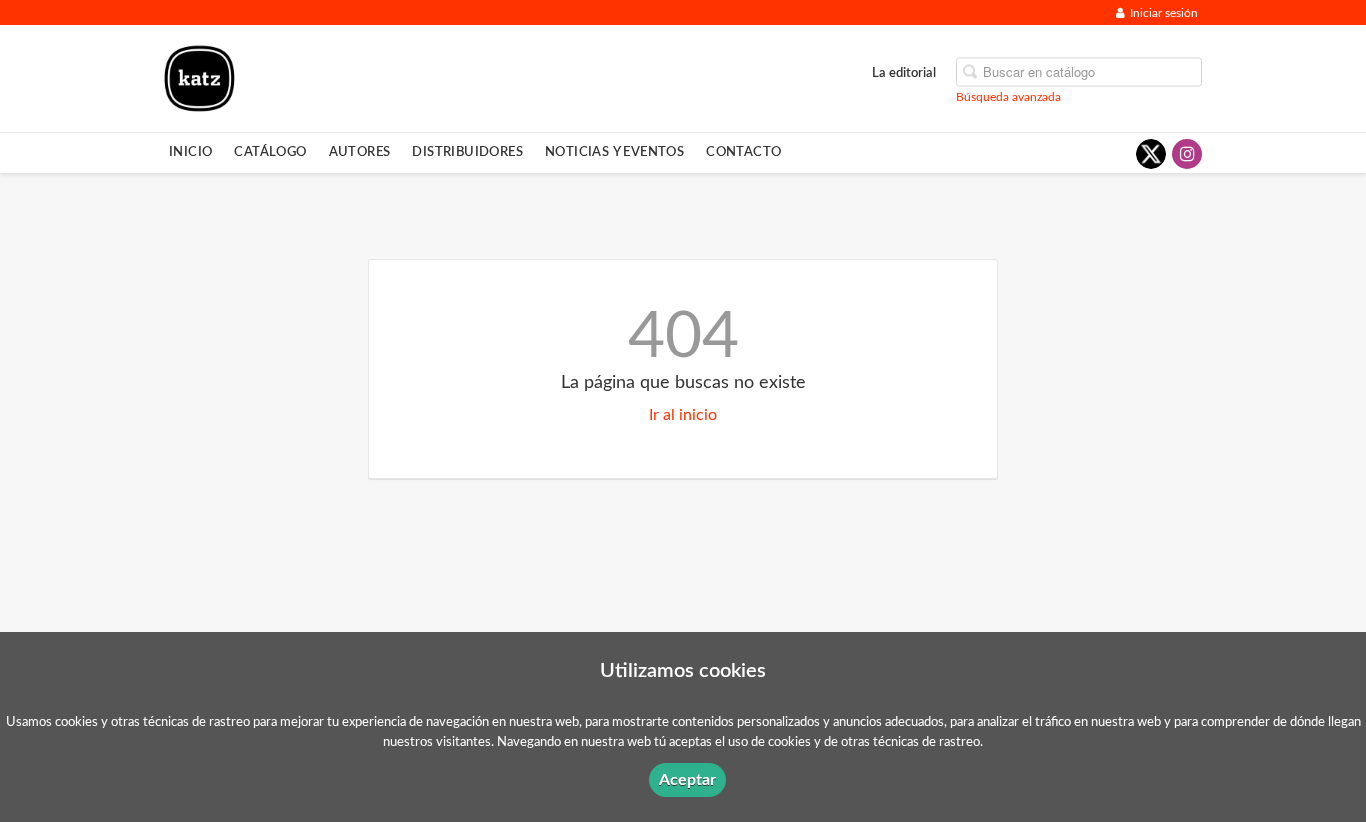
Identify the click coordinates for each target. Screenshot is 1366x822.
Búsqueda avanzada (1008, 96)
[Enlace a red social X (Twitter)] (1151, 154)
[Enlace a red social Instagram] (1187, 154)
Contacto (743, 152)
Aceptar (687, 780)
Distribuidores (467, 152)
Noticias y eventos (614, 152)
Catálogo (270, 152)
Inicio (190, 152)
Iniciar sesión (1164, 13)
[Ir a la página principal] (199, 77)
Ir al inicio (683, 415)
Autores (360, 152)
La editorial (904, 72)
